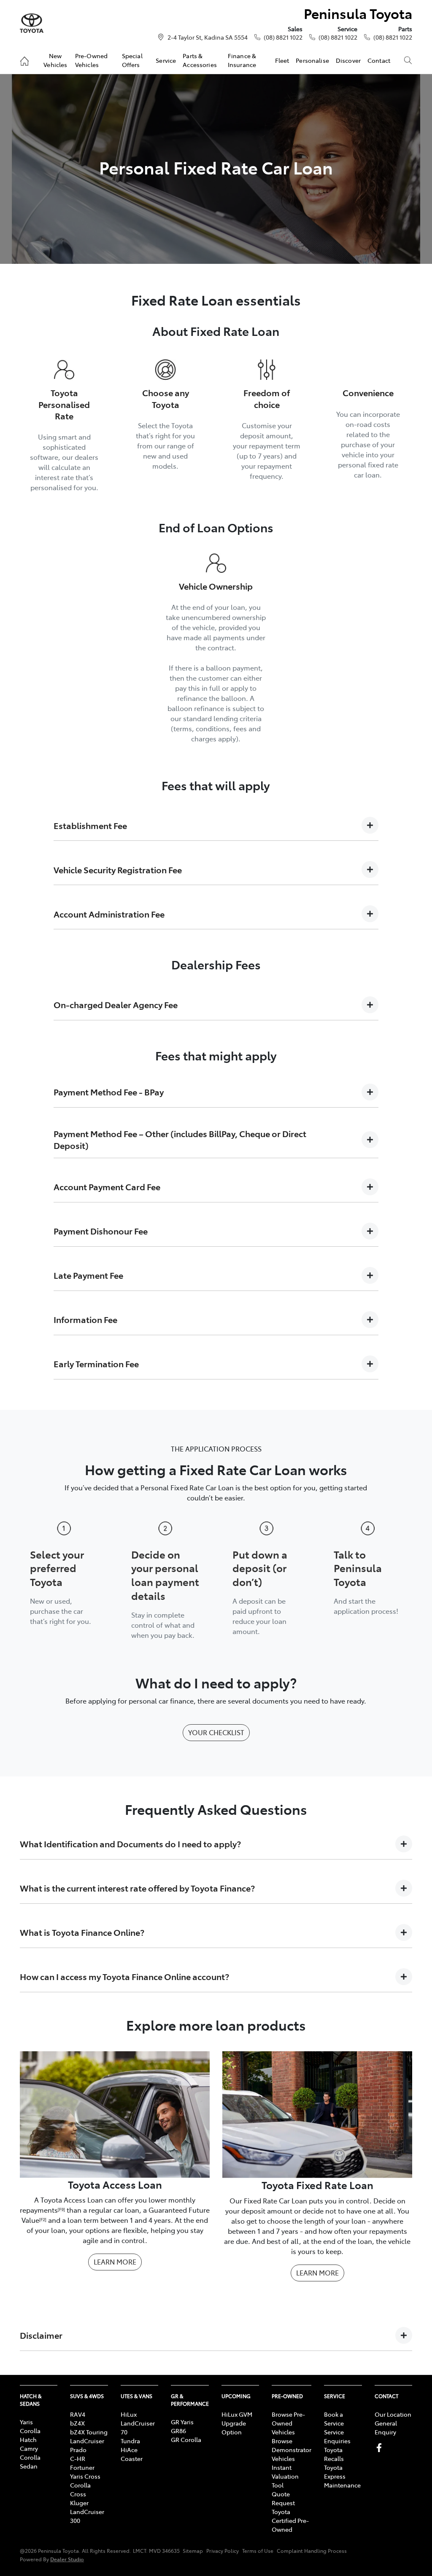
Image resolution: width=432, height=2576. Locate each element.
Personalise (312, 60)
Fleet (282, 60)
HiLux (129, 2414)
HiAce (129, 2450)
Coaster (132, 2458)
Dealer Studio (67, 2559)
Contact (379, 60)
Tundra (130, 2441)
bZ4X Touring (89, 2432)
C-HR (78, 2458)
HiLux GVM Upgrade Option (237, 2423)
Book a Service (334, 2419)
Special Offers (132, 60)
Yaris (26, 2422)
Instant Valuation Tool (285, 2476)
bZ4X (77, 2423)
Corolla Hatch (30, 2435)
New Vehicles (55, 60)
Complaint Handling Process (312, 2551)
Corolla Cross (80, 2489)
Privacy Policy (223, 2551)
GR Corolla (186, 2439)
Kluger (79, 2503)
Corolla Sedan (30, 2462)
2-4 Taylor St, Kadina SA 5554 (208, 37)
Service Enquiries (337, 2436)
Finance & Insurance (242, 60)
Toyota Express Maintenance (342, 2476)
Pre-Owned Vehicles (91, 60)
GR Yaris (182, 2422)
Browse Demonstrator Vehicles (292, 2450)
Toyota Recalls (334, 2454)
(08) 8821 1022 (283, 37)
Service (166, 60)
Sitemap (193, 2551)
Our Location (393, 2414)
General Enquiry (386, 2427)
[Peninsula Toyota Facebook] (381, 2448)
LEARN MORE (115, 2262)
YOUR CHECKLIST (216, 1732)
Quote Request (283, 2498)
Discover (348, 60)
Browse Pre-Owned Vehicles (288, 2423)
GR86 (178, 2431)
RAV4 (78, 2414)
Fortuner (82, 2467)
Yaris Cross (85, 2476)
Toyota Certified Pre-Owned (290, 2520)
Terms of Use (258, 2551)
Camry (29, 2448)
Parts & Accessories (200, 60)
